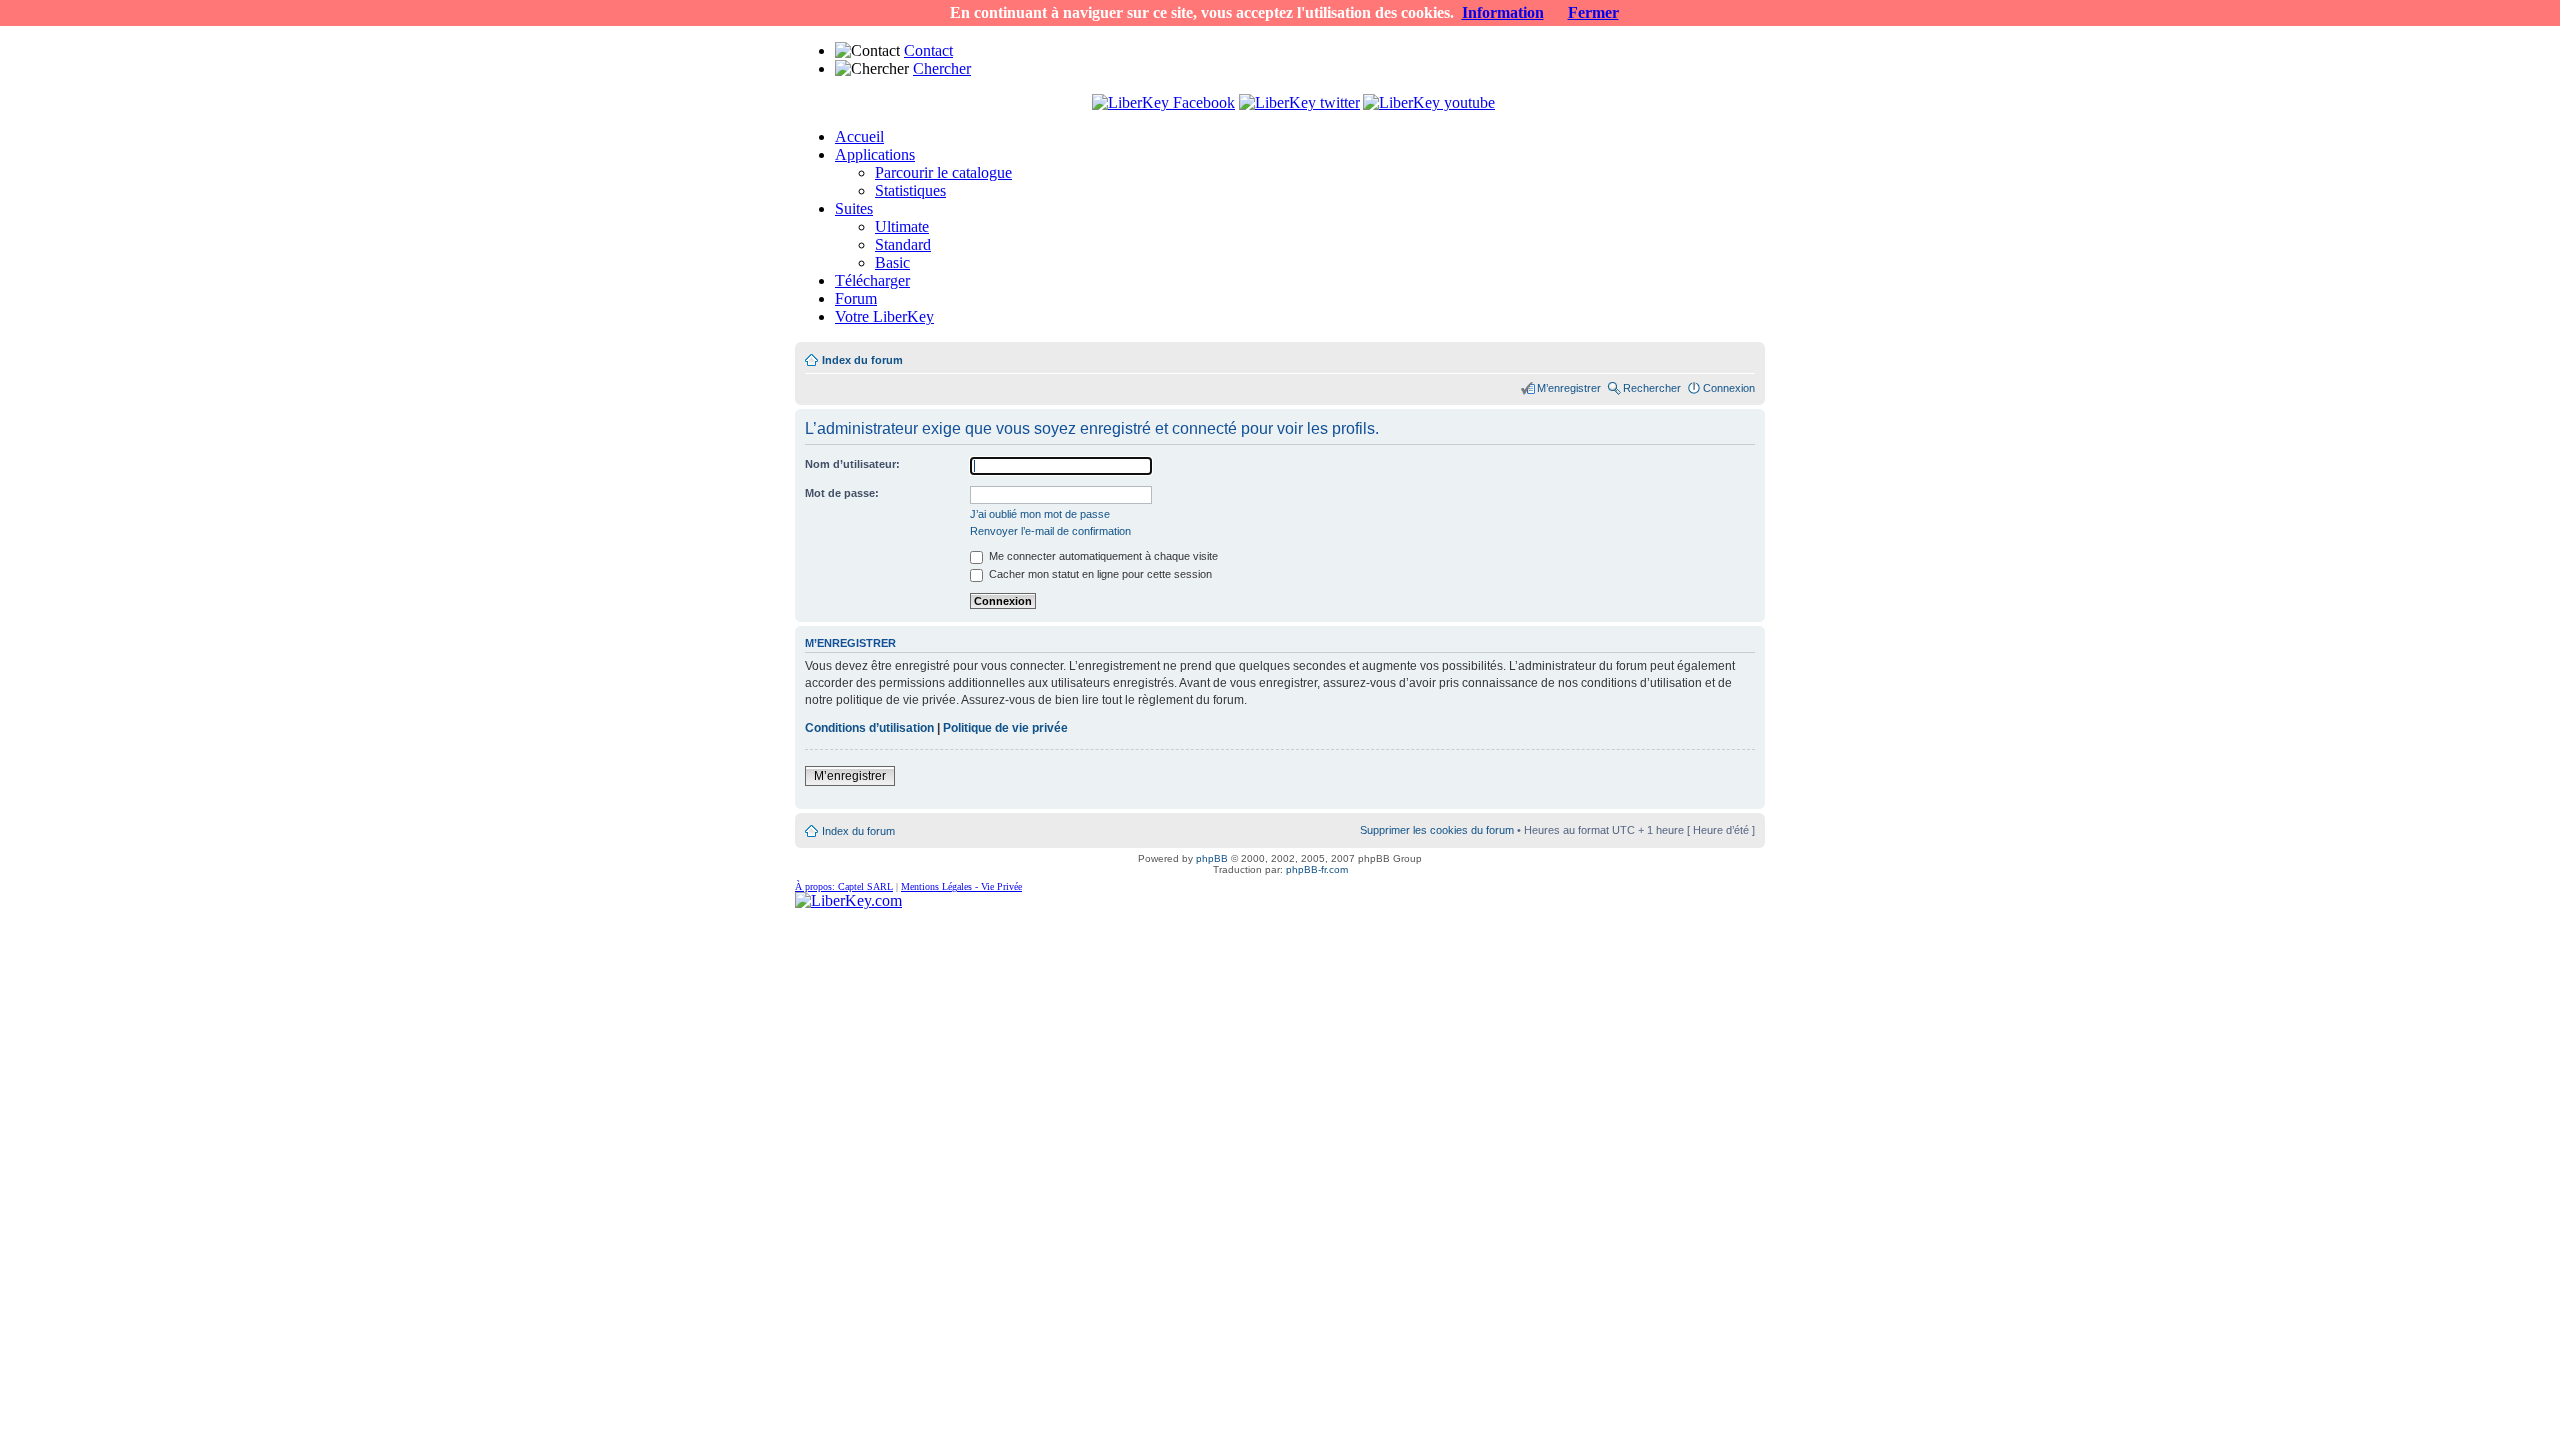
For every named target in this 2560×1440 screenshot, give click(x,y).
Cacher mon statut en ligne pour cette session (1099, 574)
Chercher (942, 68)
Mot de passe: (842, 493)
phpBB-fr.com (1317, 869)
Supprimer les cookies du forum (1437, 830)
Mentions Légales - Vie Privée (961, 886)
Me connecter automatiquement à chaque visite (1102, 556)
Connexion (1729, 388)
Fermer (1593, 12)
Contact (928, 50)
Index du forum (862, 360)
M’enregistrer (1569, 388)
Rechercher (1652, 388)
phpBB (1212, 858)
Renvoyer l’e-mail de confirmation (1050, 531)
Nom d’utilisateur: (852, 464)
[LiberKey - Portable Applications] (848, 900)
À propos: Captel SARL (844, 886)
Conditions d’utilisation (869, 728)
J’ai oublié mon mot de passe (1040, 514)
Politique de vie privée (1005, 728)
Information (1503, 12)
